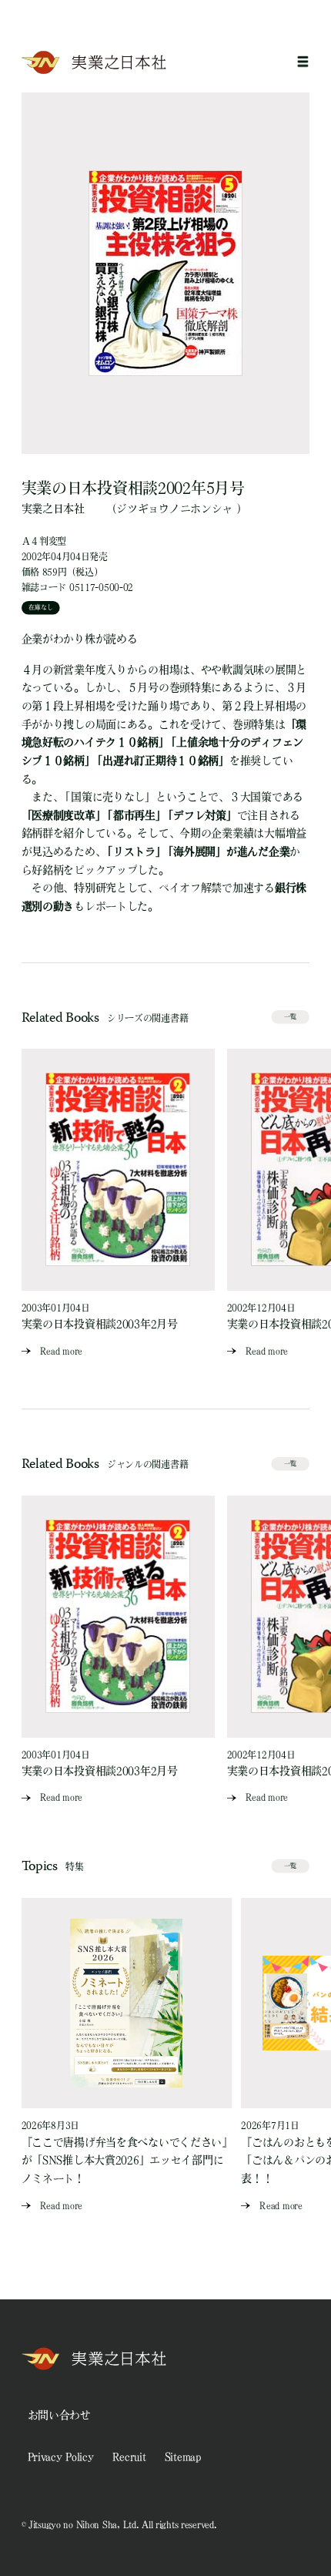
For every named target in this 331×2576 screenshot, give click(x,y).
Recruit (129, 2457)
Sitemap (183, 2457)
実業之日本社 (53, 509)
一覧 (291, 1016)
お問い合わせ (59, 2415)
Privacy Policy (61, 2457)
